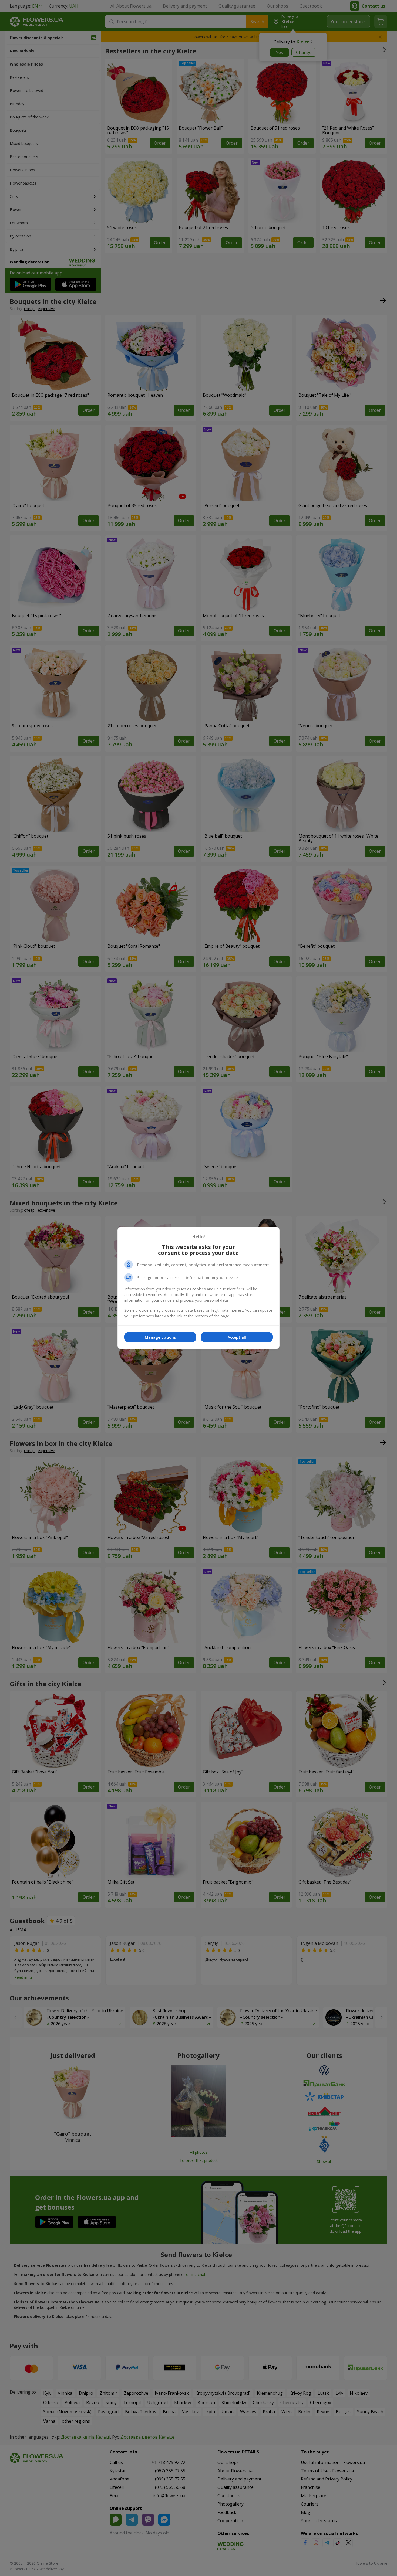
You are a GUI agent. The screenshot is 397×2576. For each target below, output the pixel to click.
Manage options (160, 1337)
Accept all (237, 1337)
